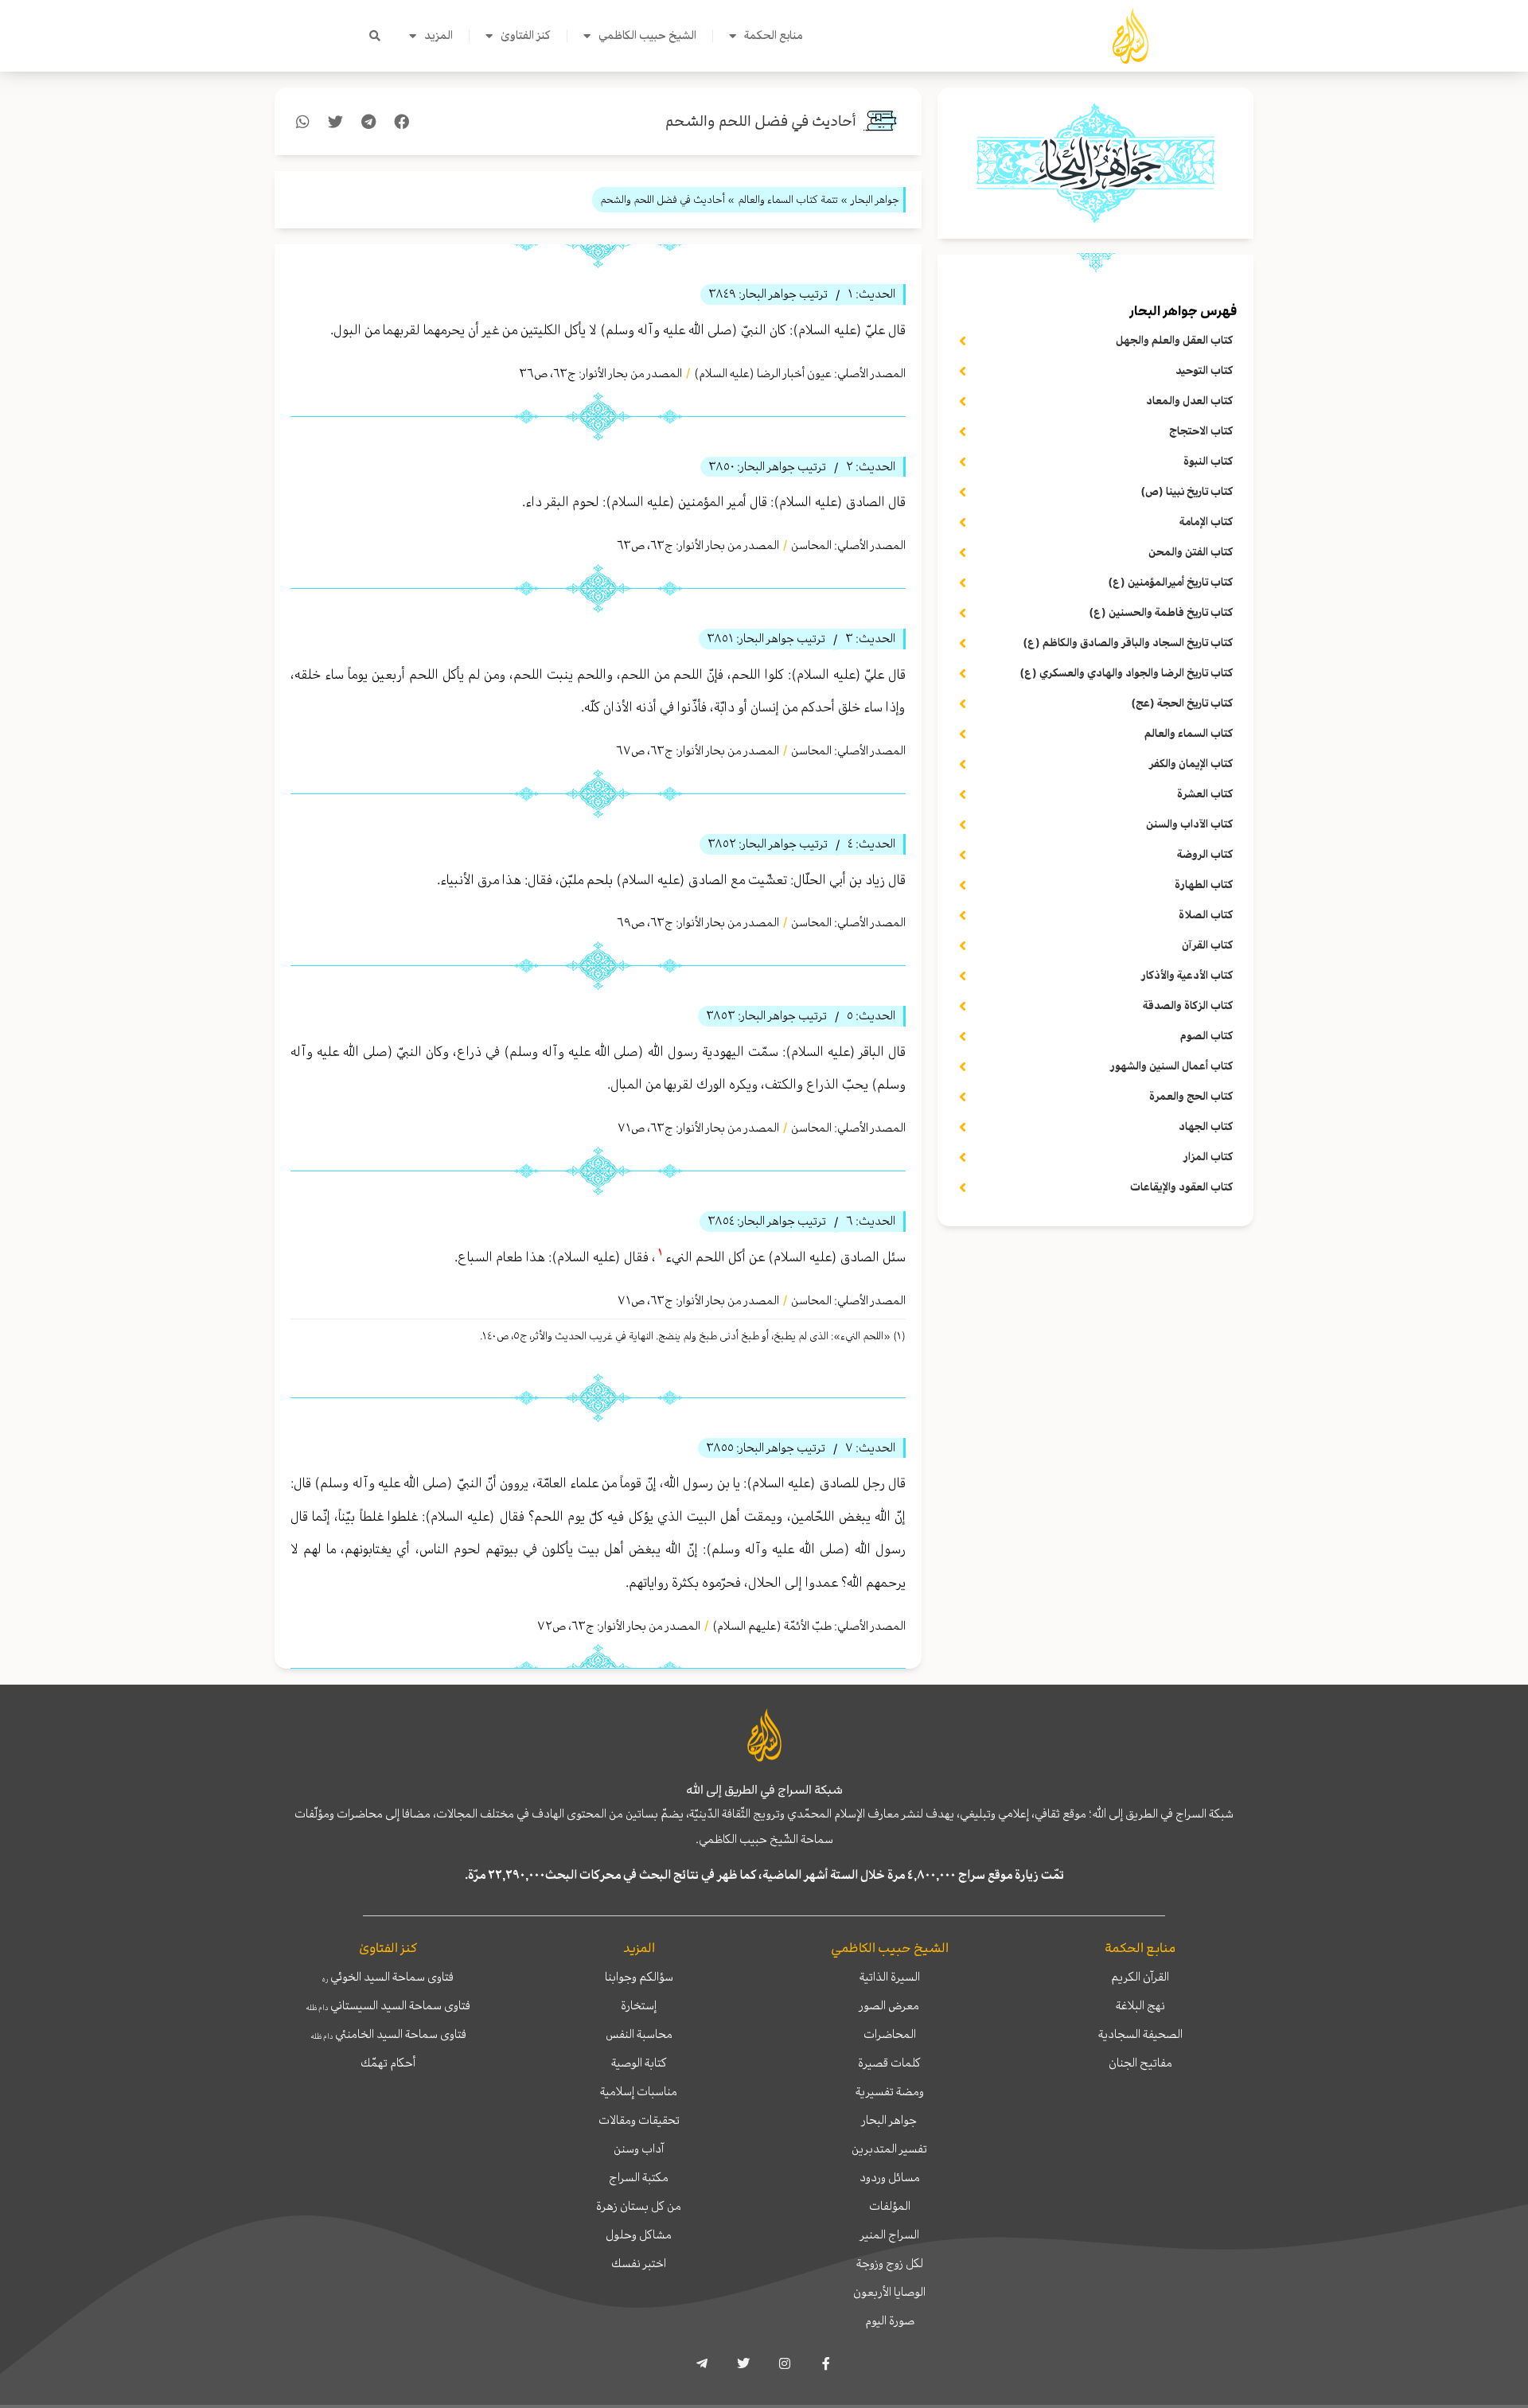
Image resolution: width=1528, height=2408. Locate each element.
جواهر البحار (889, 2120)
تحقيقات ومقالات (639, 2120)
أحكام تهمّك (388, 2063)
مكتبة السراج (639, 2177)
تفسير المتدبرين (889, 2149)
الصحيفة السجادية (1140, 2034)
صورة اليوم (890, 2320)
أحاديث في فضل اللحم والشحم (761, 121)
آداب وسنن (639, 2149)
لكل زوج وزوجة (890, 2263)
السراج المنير (890, 2235)
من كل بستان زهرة (639, 2206)
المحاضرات (890, 2034)
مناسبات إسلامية (639, 2091)
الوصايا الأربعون (889, 2292)
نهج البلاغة (1140, 2005)
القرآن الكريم (1140, 1977)
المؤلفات (890, 2206)
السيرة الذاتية (890, 1977)
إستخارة (639, 2005)
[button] (375, 36)
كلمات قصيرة (889, 2063)
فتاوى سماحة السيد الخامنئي (388, 2034)
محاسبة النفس (639, 2034)
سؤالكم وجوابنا (639, 1977)
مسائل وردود (890, 2177)
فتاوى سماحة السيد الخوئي (388, 1977)
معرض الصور (889, 2005)
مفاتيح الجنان (1140, 2063)
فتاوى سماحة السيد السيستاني (388, 2005)
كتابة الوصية (639, 2063)
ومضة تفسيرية (890, 2091)
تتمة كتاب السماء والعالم (788, 199)
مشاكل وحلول (639, 2235)
